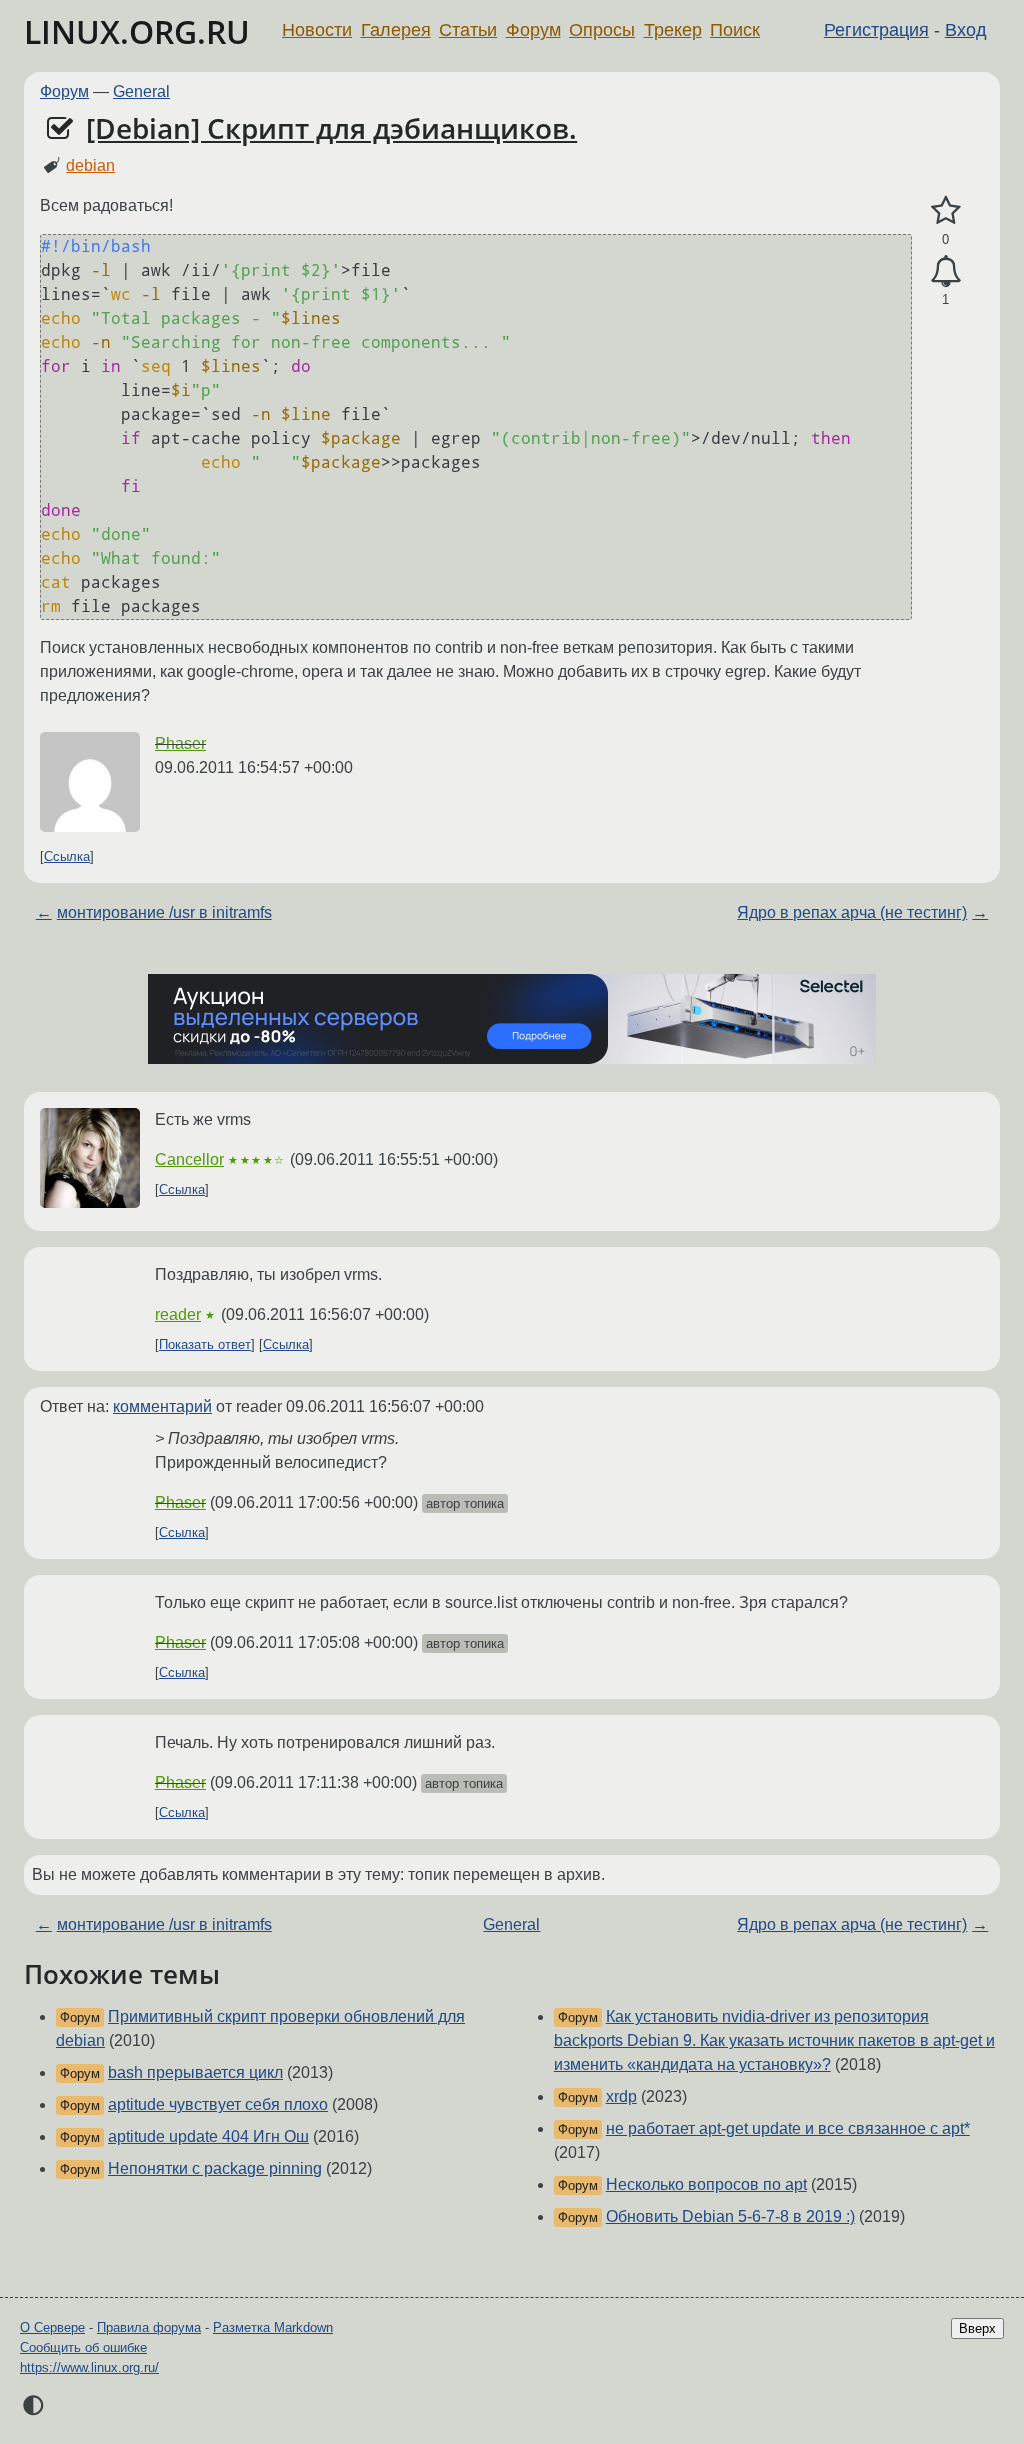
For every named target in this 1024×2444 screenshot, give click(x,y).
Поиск (735, 30)
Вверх (977, 2328)
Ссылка (67, 856)
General (141, 91)
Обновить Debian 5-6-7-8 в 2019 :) (730, 2216)
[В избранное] (945, 211)
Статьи (468, 30)
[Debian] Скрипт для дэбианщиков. (331, 128)
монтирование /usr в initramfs (164, 912)
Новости (317, 30)
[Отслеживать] (945, 272)
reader (178, 1314)
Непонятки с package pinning (215, 2168)
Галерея (396, 30)
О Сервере (52, 2327)
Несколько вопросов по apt (706, 2184)
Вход (966, 30)
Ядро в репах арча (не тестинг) (852, 912)
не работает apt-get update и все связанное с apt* (788, 2128)
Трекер (673, 30)
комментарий (162, 1406)
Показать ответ (205, 1344)
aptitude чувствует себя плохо (218, 2104)
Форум (533, 30)
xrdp (621, 2096)
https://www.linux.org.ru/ (89, 2367)
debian (90, 165)
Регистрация (876, 30)
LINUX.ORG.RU (137, 31)
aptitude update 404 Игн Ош (208, 2136)
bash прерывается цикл (195, 2072)
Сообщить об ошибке (83, 2347)
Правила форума (149, 2327)
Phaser (180, 743)
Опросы (602, 30)
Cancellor (189, 1159)
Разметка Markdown (273, 2327)
